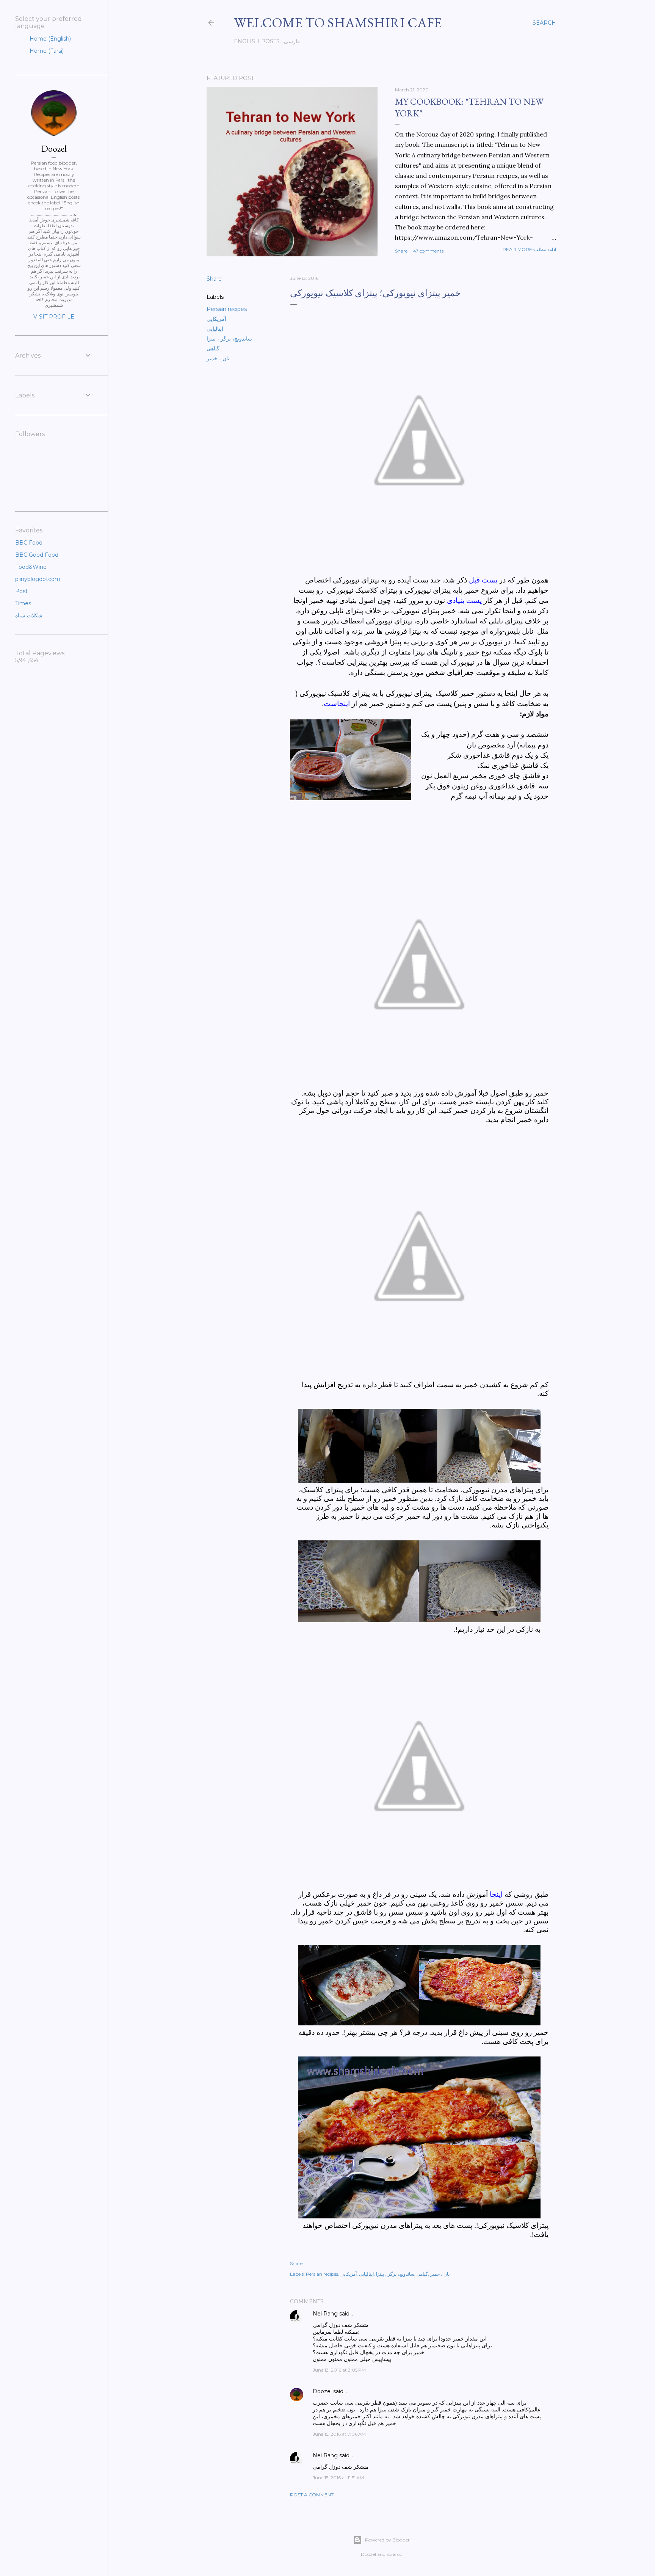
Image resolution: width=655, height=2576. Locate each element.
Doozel (322, 2391)
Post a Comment (312, 2495)
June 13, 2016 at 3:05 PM (339, 2370)
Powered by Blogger (387, 2540)
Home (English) (49, 39)
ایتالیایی (215, 329)
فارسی (292, 41)
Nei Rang (325, 2314)
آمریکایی (216, 319)
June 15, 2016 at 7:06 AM (339, 2434)
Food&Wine (31, 567)
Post (21, 591)
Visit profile (54, 317)
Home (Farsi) (46, 51)
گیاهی (213, 348)
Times (23, 603)
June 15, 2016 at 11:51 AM (338, 2478)
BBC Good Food (37, 555)
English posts (257, 41)
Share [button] (401, 251)
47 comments (428, 251)
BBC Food (29, 543)
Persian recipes (227, 309)
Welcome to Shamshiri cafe (338, 23)
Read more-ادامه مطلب (529, 249)
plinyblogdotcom (38, 579)
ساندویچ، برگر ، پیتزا (229, 339)
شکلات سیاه (29, 615)
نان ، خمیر (218, 358)
